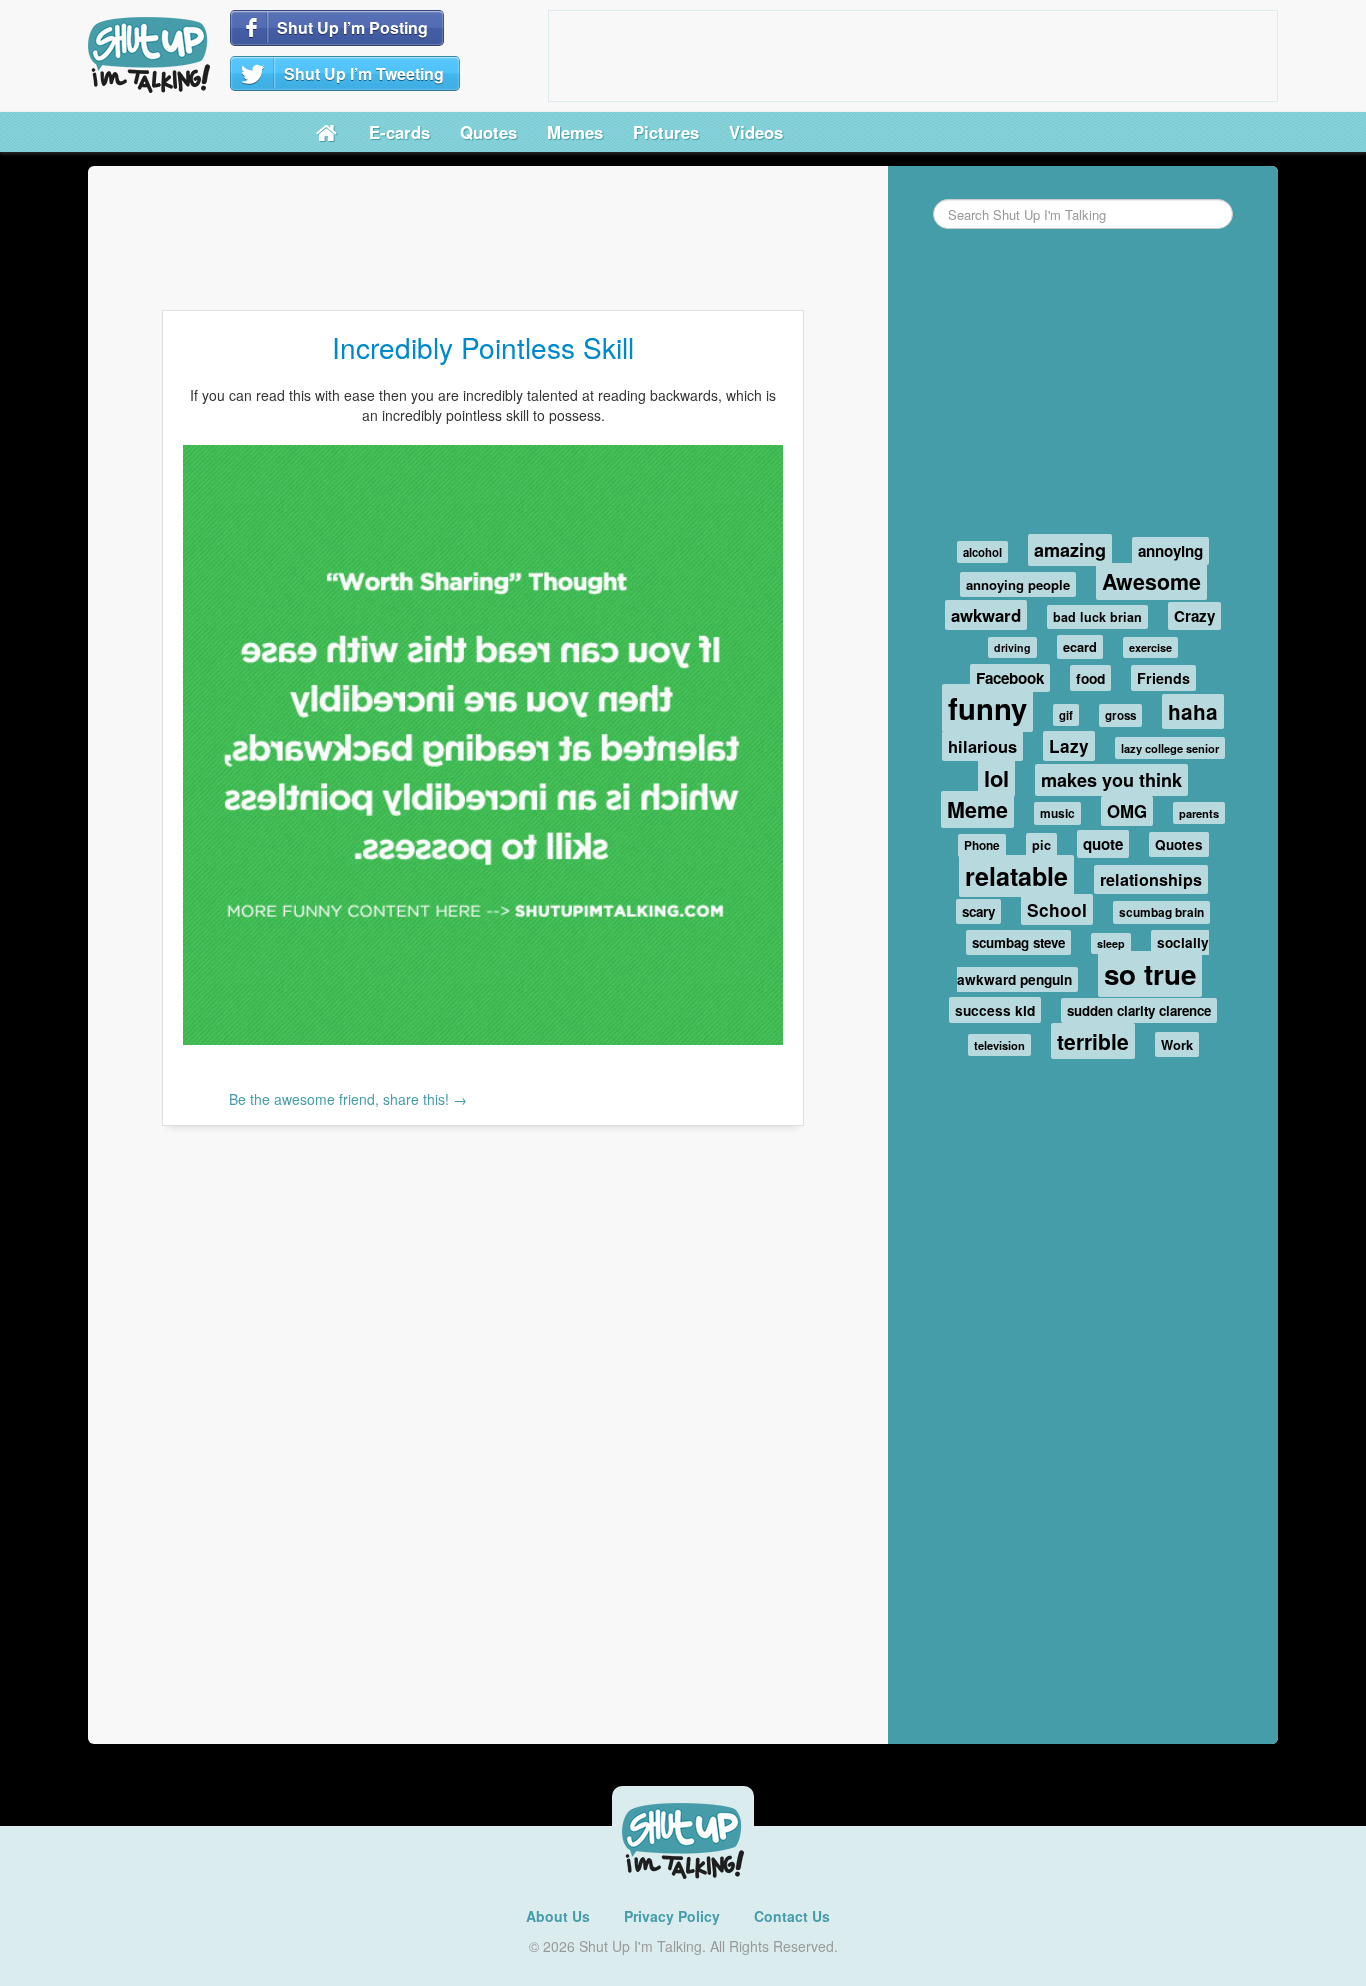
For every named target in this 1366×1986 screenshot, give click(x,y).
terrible (1093, 1041)
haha (1193, 711)
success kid (995, 1010)
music (1057, 813)
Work (1177, 1044)
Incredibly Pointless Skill (483, 347)
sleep (1111, 943)
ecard (1080, 647)
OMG (1127, 811)
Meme (977, 809)
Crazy (1194, 616)
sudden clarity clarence (1139, 1010)
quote (1103, 844)
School (1057, 909)
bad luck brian (1097, 617)
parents (1199, 813)
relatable (1016, 876)
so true (1150, 974)
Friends (1163, 678)
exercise (1150, 647)
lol (996, 778)
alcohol (982, 552)
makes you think (1111, 780)
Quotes (488, 132)
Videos (756, 132)
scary (978, 911)
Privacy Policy (672, 1916)
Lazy (1069, 746)
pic (1041, 845)
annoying (1170, 551)
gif (1066, 715)
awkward (986, 615)
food (1090, 678)
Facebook (1010, 678)
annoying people (1018, 584)
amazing (1070, 550)
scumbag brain (1161, 912)
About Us (558, 1916)
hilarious (982, 746)
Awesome (1151, 581)
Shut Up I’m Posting (352, 27)
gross (1120, 715)
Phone (982, 845)
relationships (1151, 879)
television (999, 1045)
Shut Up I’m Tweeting (364, 73)
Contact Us (792, 1916)
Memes (575, 132)
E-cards (399, 132)
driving (1012, 647)
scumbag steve (1018, 942)
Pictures (666, 132)
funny (987, 708)
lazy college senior (1170, 748)
